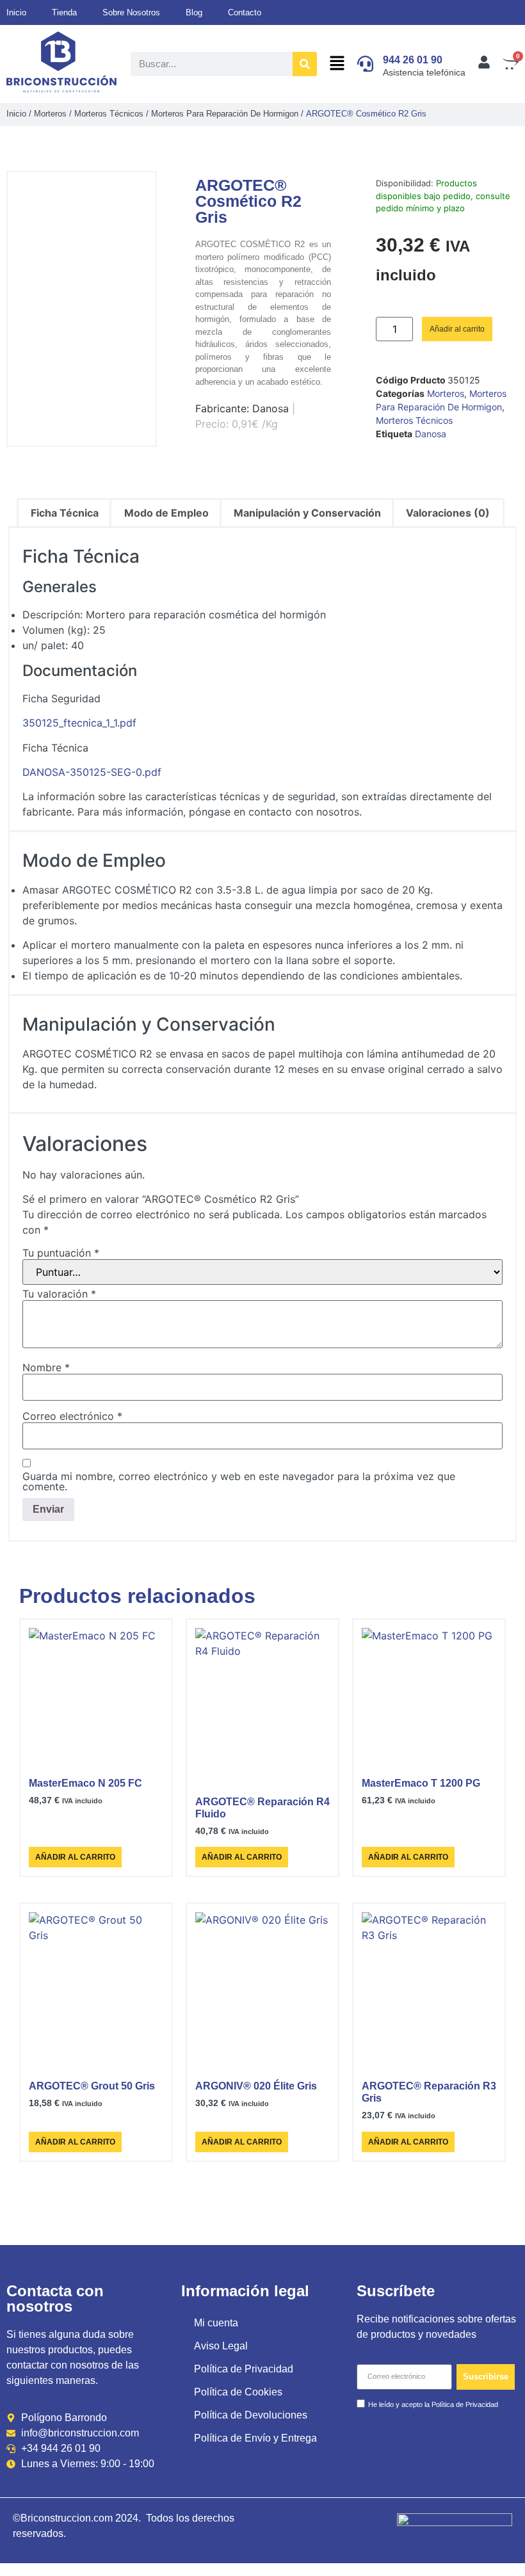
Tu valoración (59, 1294)
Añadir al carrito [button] (75, 1857)
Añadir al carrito (457, 329)
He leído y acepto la (433, 2404)
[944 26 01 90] (365, 64)
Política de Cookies (238, 2392)
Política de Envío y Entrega (255, 2438)
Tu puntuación (61, 1253)
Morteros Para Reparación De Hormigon (225, 114)
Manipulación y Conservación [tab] (307, 513)
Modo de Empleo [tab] (166, 513)
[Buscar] (305, 64)
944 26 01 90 (413, 60)
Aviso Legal (221, 2346)
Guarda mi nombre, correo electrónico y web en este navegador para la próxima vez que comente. (239, 1481)
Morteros (50, 114)
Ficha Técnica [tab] (65, 513)
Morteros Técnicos (109, 114)
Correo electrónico (72, 1416)
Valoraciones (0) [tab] (448, 513)
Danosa (431, 434)
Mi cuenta (216, 2323)
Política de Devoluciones (251, 2415)
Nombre (46, 1367)
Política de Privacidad (244, 2369)
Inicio (16, 114)
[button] (337, 64)
